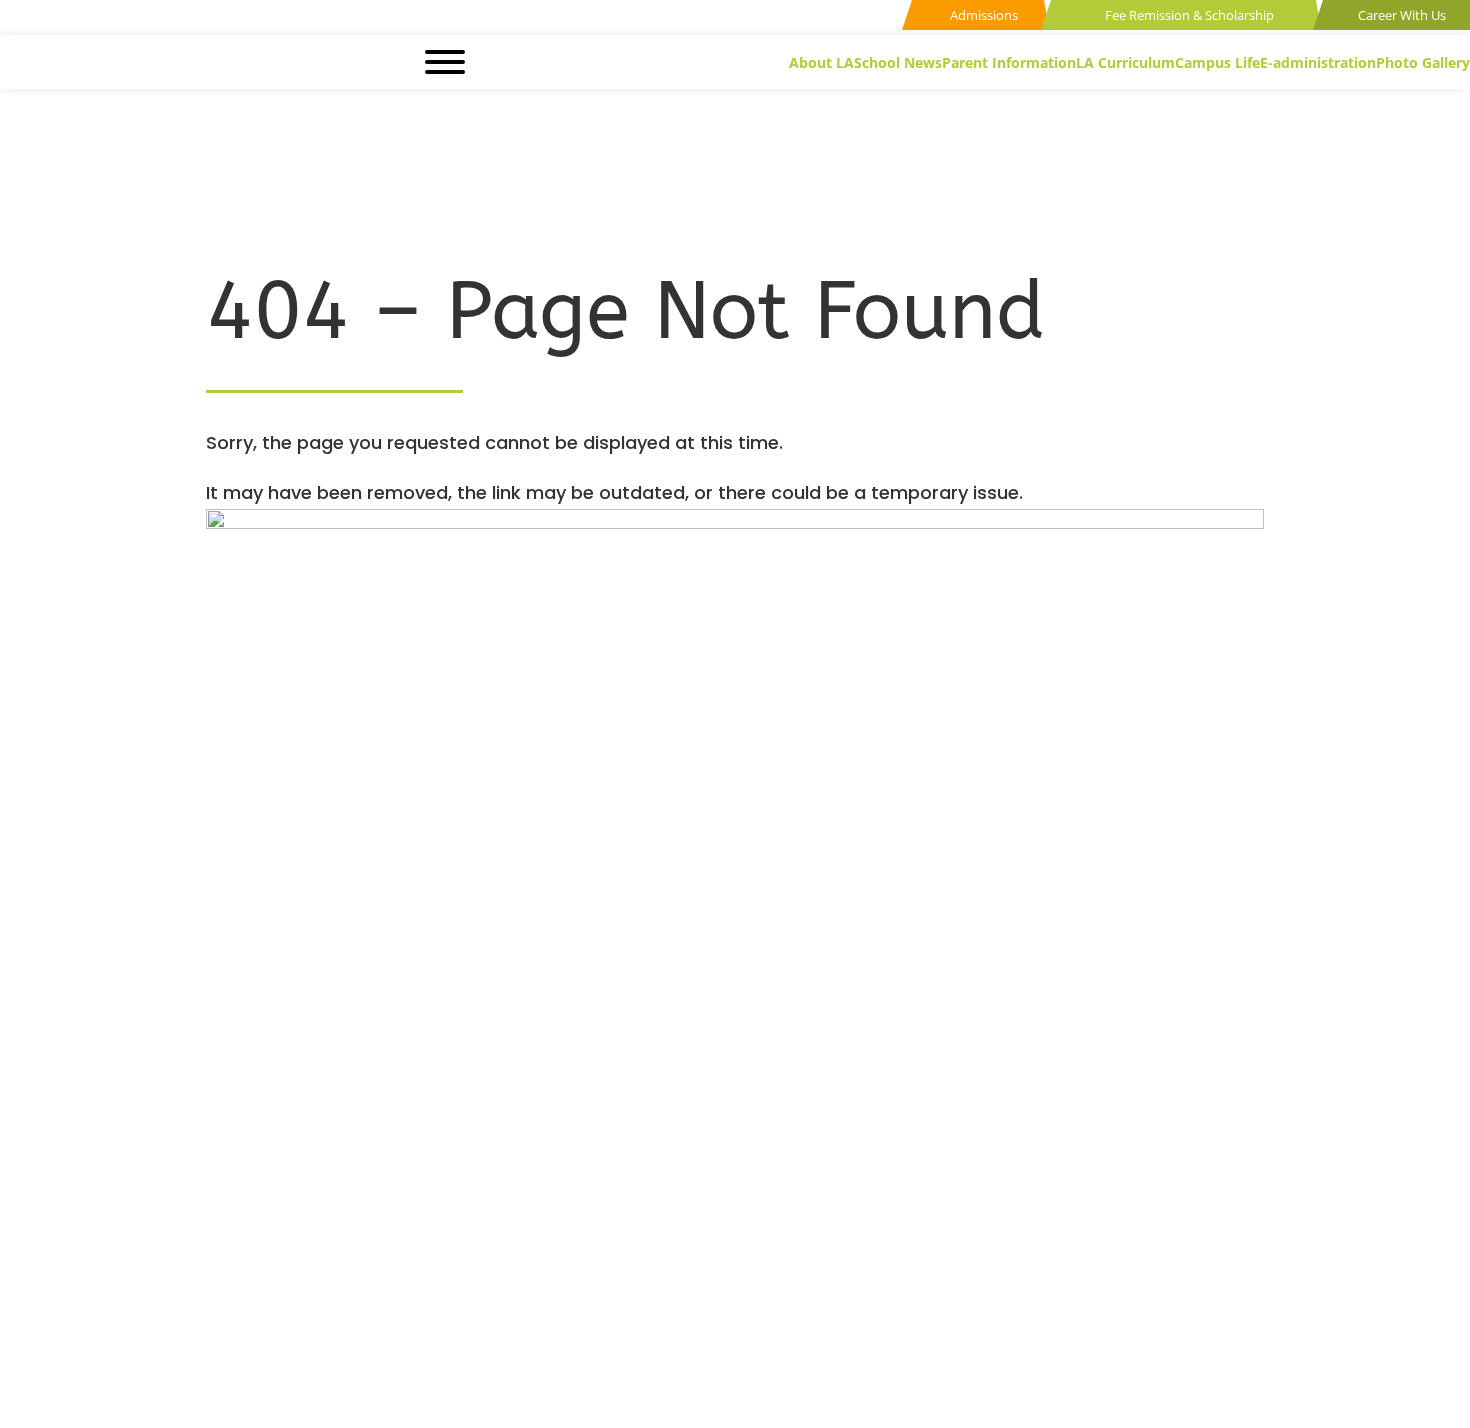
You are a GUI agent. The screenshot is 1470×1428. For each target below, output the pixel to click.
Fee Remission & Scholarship (1188, 15)
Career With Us (1400, 15)
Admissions (982, 15)
